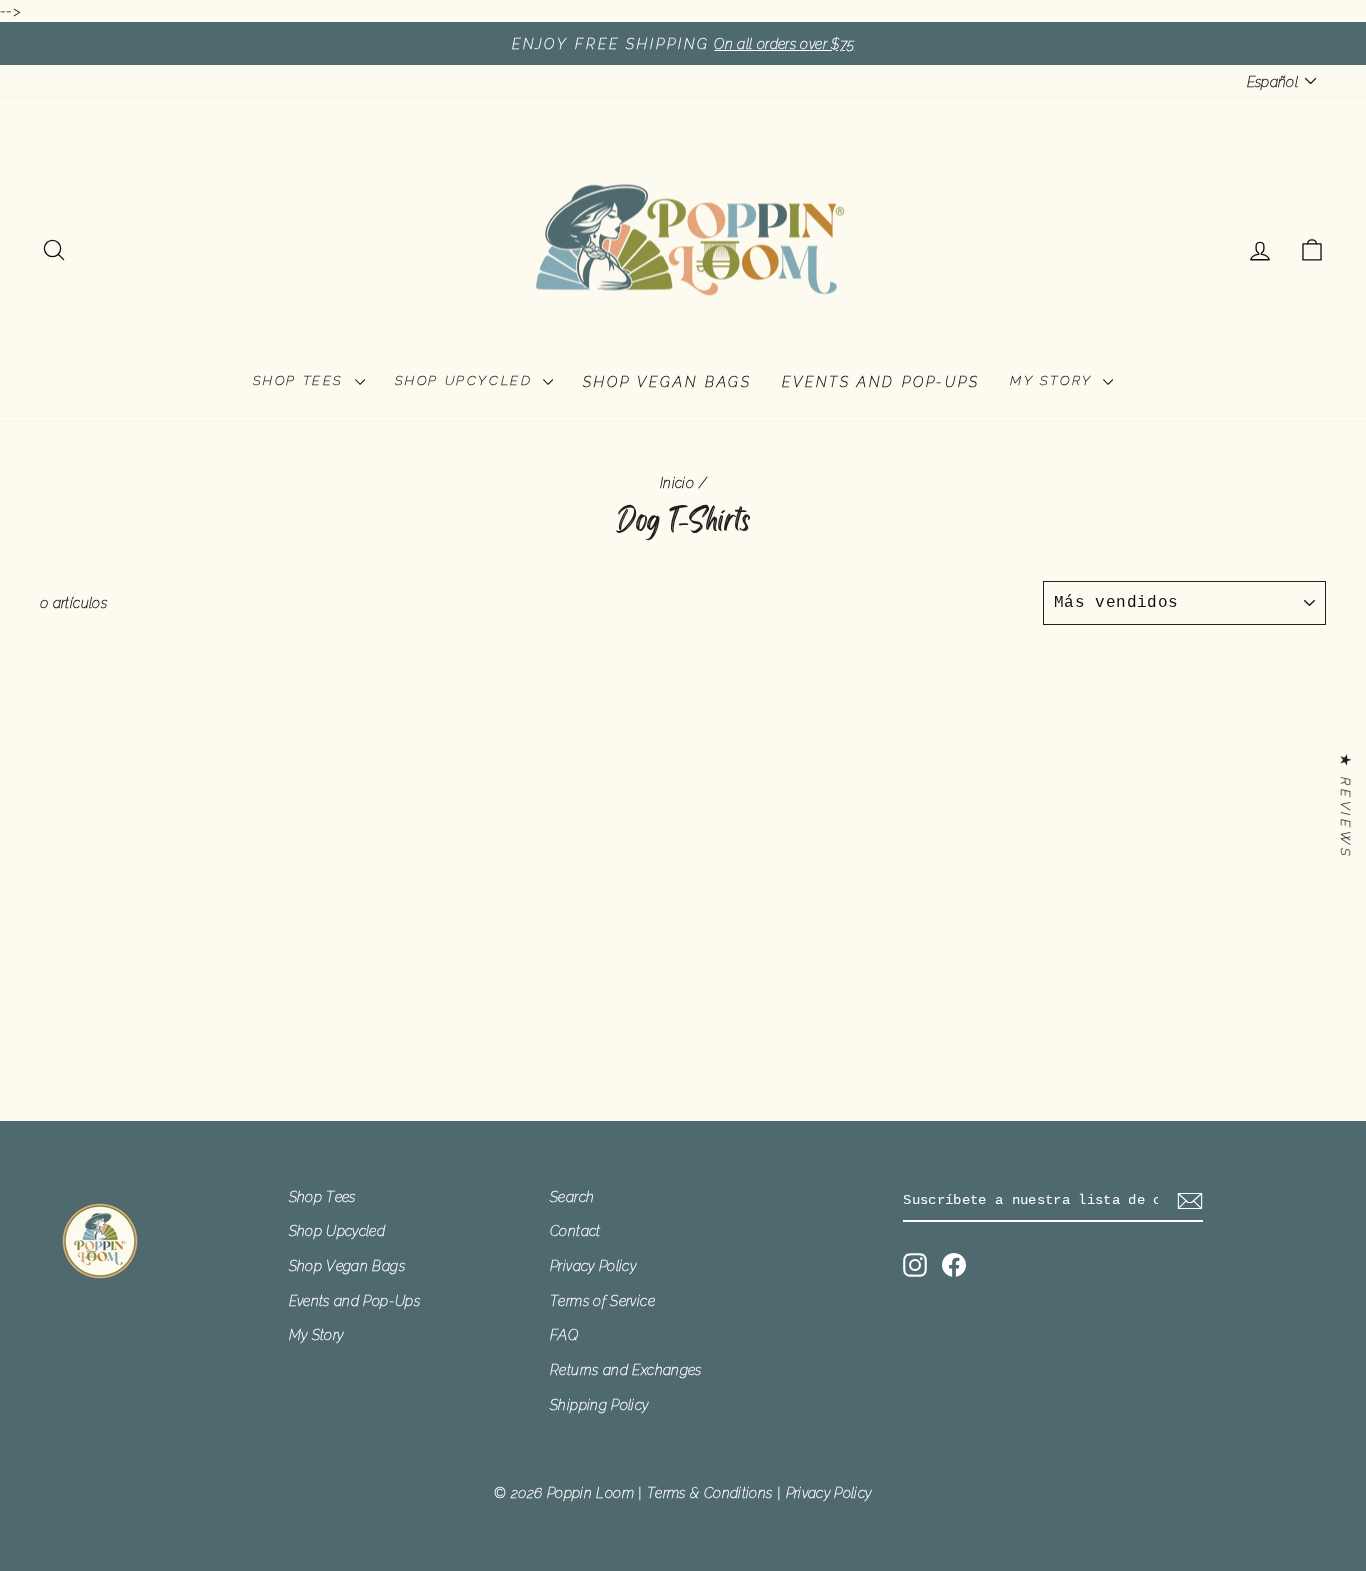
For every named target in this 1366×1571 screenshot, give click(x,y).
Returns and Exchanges (626, 1369)
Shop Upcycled (466, 380)
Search (572, 1196)
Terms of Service (602, 1300)
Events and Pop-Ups (881, 381)
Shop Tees (301, 380)
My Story (1054, 380)
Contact (575, 1230)
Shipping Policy (599, 1404)
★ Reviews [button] (1345, 807)
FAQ (564, 1334)
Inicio (677, 482)
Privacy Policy (593, 1265)
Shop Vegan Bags (667, 381)
